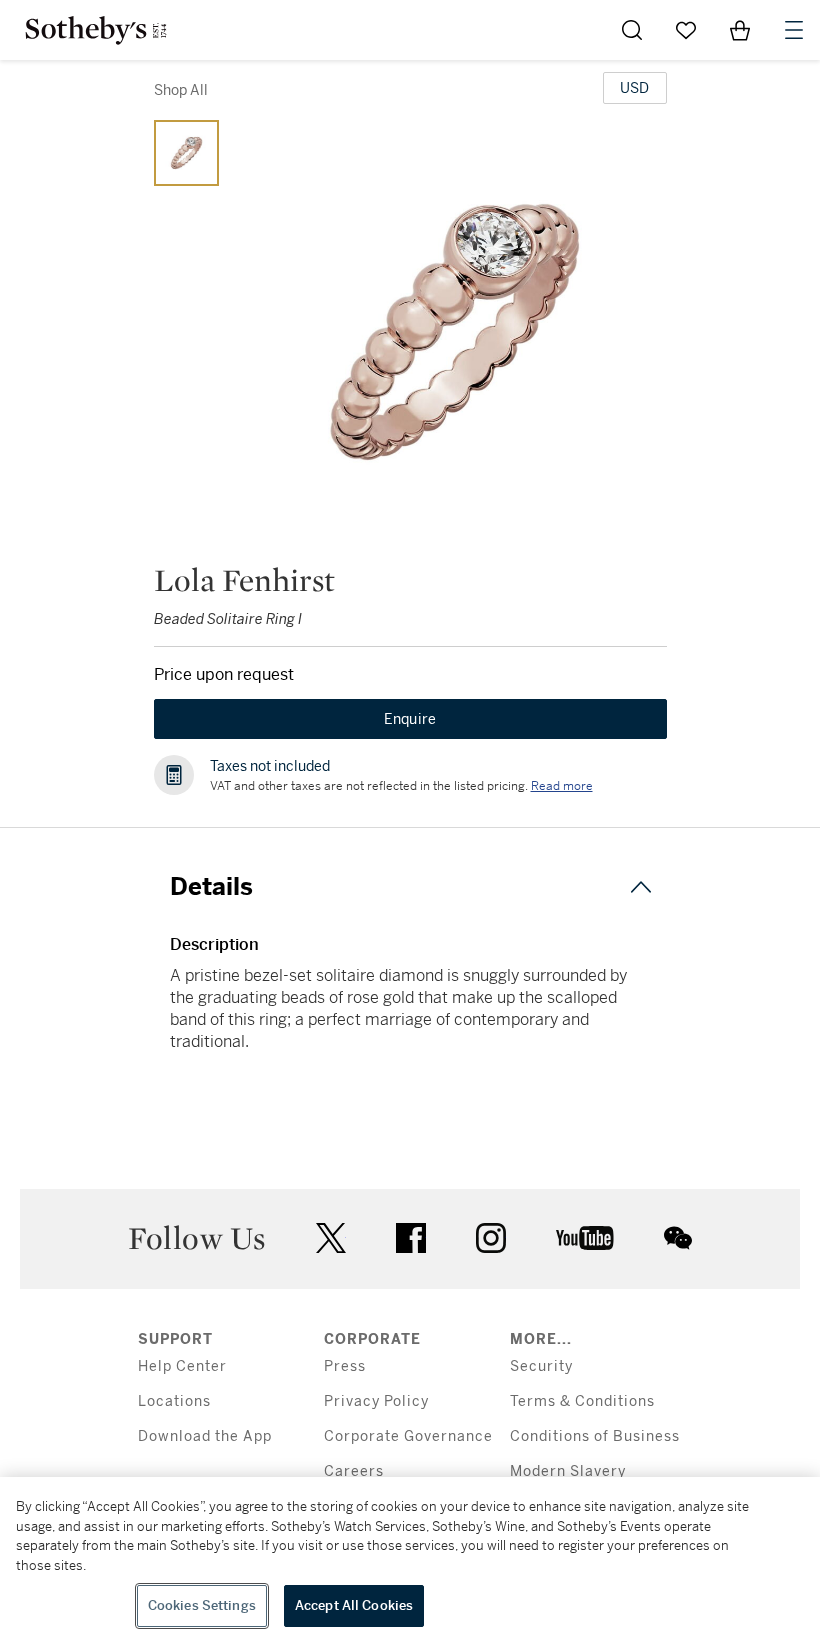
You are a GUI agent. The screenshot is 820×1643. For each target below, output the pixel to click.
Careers (354, 1471)
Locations (174, 1401)
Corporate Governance (408, 1436)
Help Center (182, 1366)
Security (541, 1366)
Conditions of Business (595, 1436)
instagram (491, 1238)
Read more (562, 786)
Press (345, 1366)
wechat (678, 1238)
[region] (410, 1560)
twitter (331, 1238)
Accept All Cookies (354, 1605)
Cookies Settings (202, 1605)
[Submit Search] (632, 30)
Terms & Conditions (582, 1401)
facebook (411, 1238)
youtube (585, 1238)
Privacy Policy (376, 1401)
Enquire (410, 719)
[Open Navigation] (794, 30)
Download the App (205, 1436)
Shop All (181, 90)
